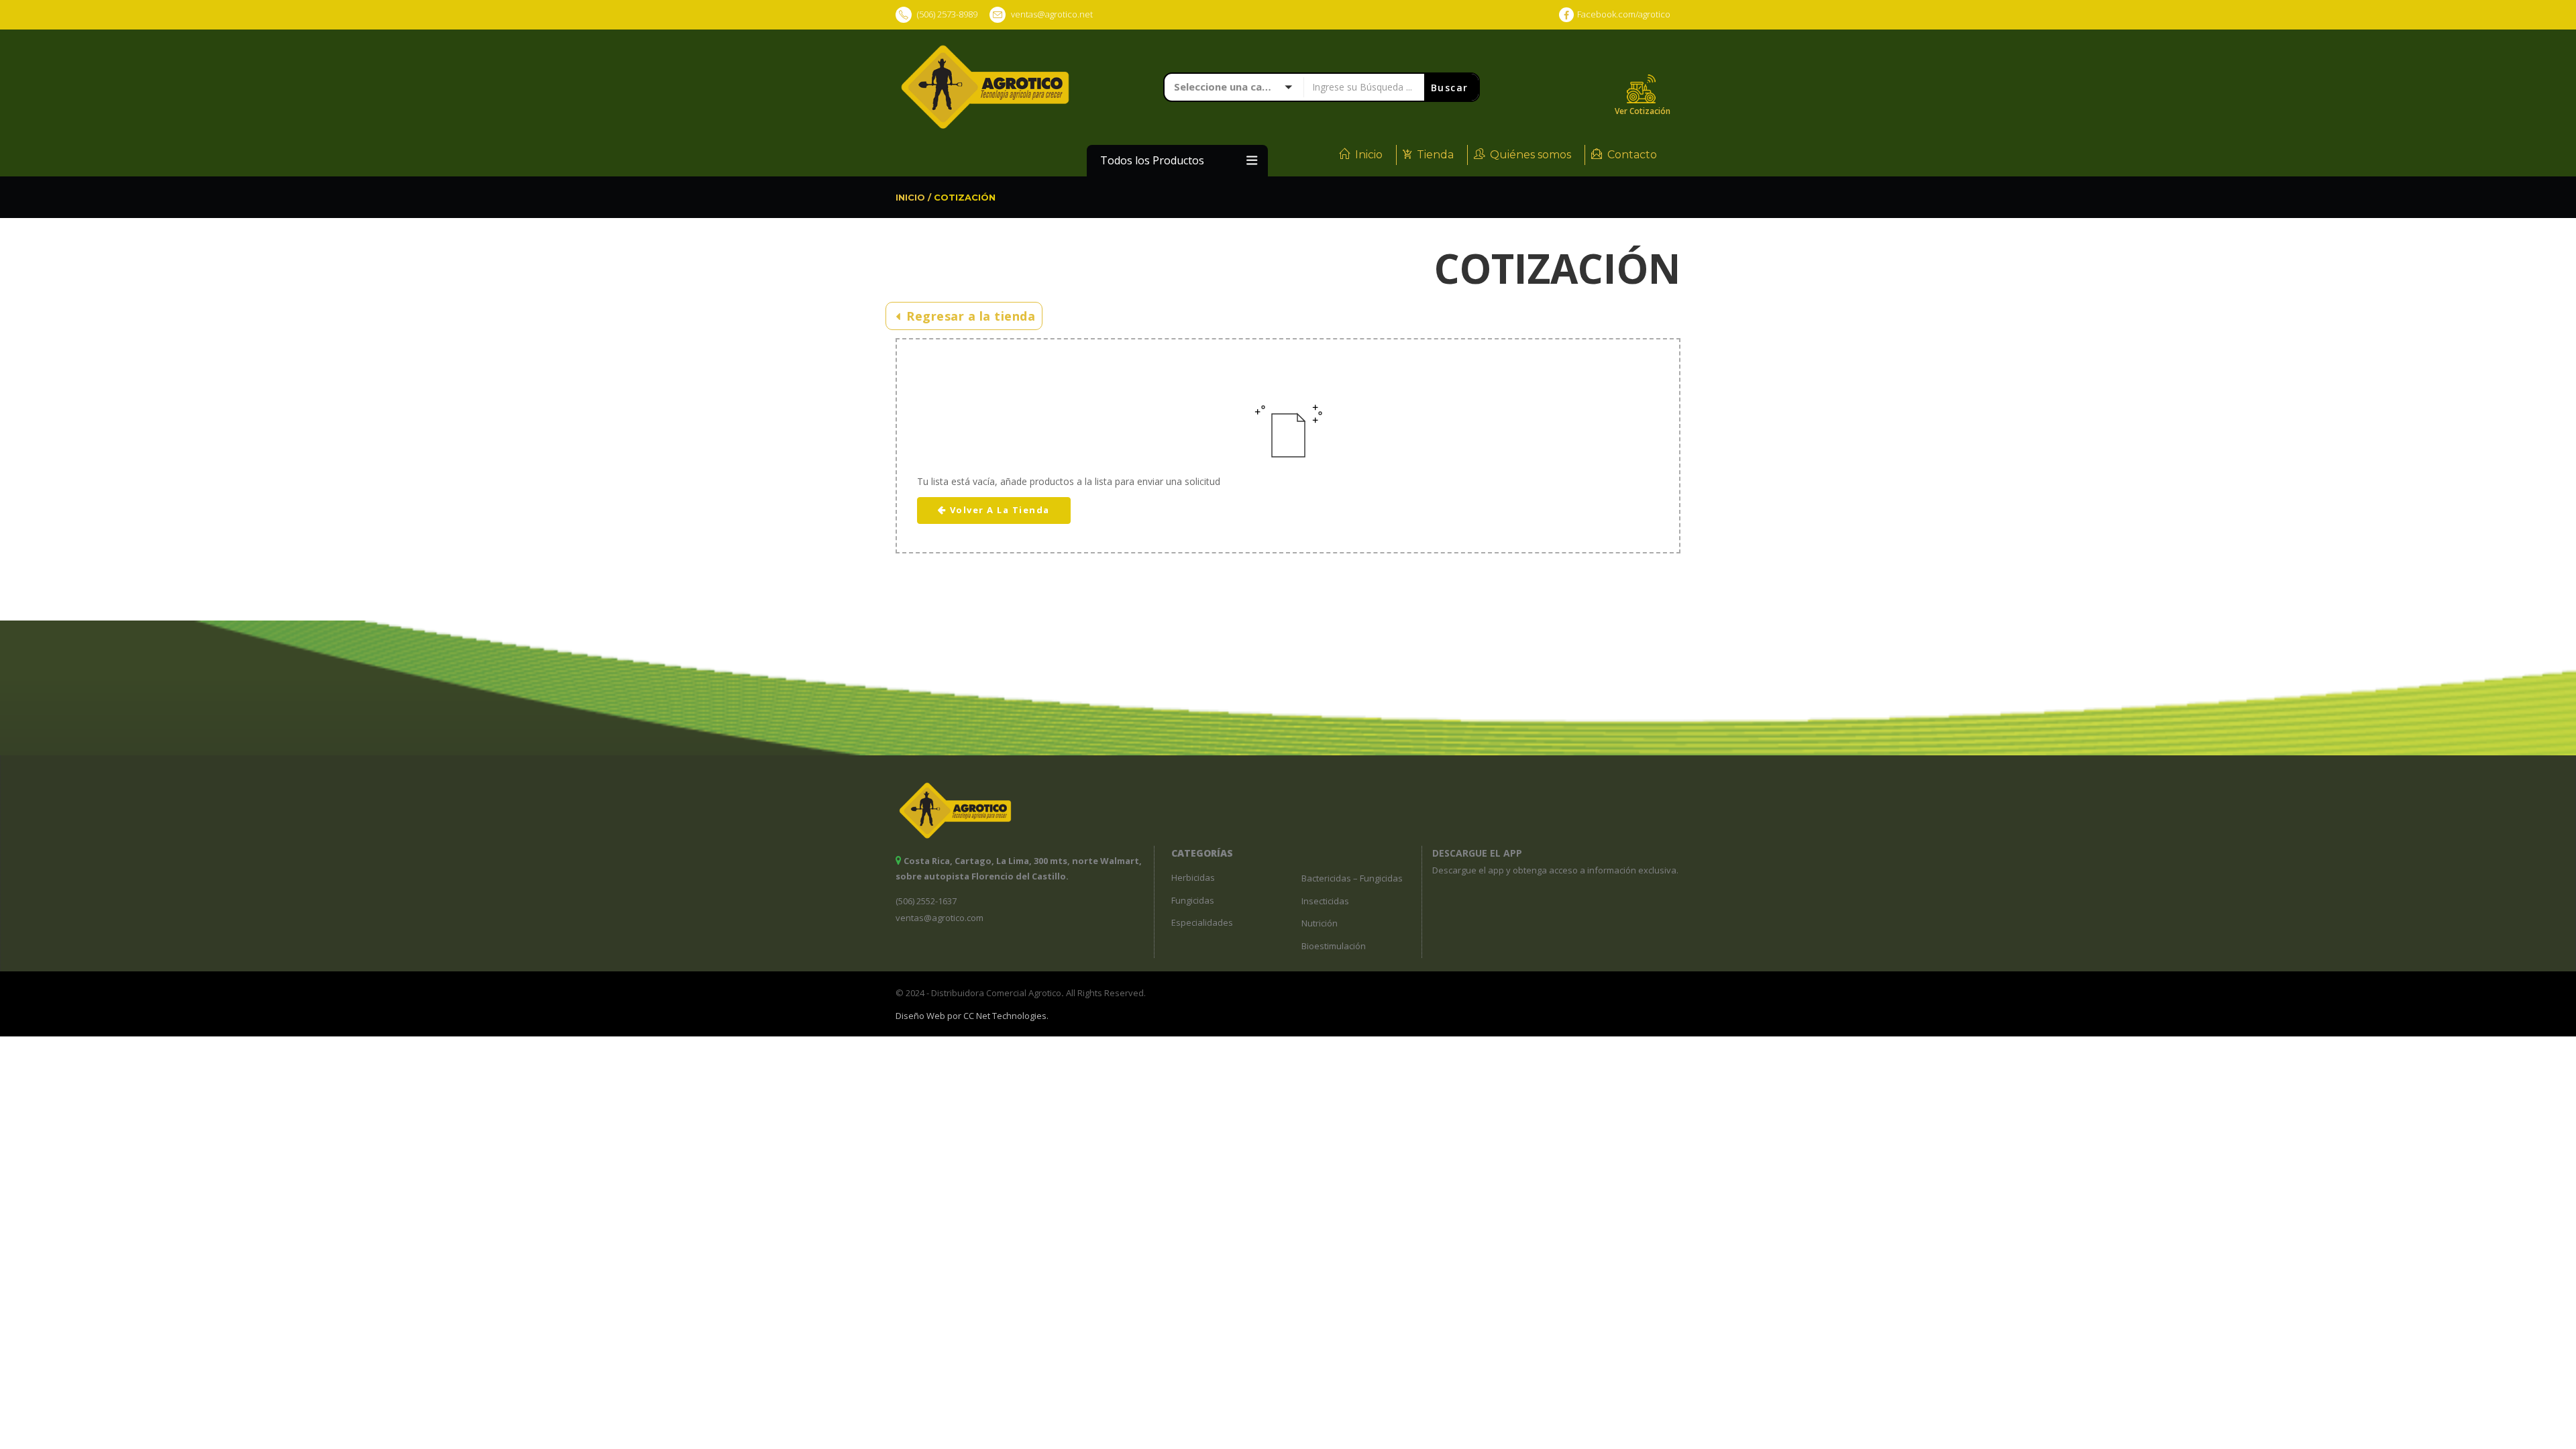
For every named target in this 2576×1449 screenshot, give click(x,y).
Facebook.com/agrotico (1624, 14)
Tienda (1435, 155)
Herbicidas (1193, 877)
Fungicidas (1193, 900)
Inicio (1369, 155)
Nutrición (1320, 923)
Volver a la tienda (1000, 510)
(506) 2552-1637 (926, 901)
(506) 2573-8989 (946, 14)
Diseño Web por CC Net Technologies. (972, 1016)
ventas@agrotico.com (940, 918)
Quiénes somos (1531, 155)
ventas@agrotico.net (1052, 14)
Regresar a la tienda (969, 316)
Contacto (1632, 155)
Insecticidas (1325, 901)
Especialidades (1202, 922)
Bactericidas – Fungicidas (1352, 878)
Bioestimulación (1334, 946)
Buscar (1452, 88)
